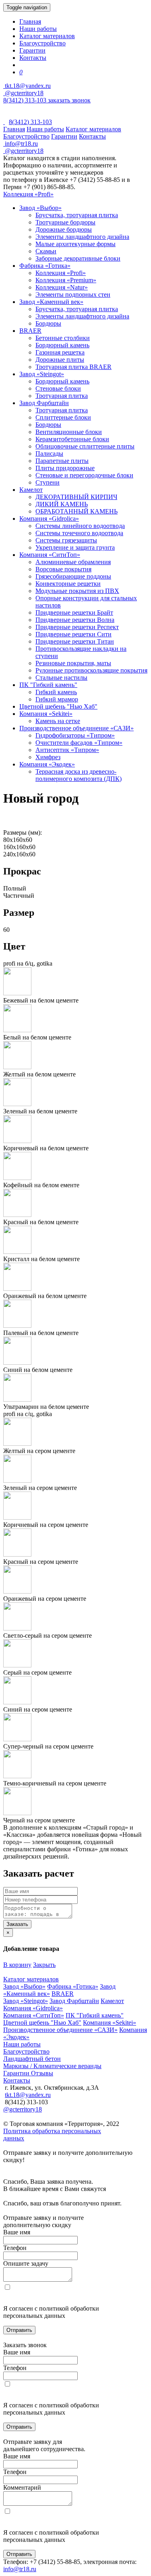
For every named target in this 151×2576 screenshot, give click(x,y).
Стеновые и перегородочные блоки (84, 475)
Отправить (19, 2330)
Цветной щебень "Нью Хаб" (58, 706)
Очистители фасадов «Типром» (79, 743)
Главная (30, 21)
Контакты (33, 58)
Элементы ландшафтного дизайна (82, 237)
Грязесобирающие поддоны (73, 576)
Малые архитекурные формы (75, 244)
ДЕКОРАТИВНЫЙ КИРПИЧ (76, 497)
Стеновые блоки (58, 388)
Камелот (31, 490)
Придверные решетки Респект (77, 627)
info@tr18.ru (20, 2569)
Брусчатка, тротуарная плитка (77, 215)
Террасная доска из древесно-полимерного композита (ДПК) (79, 775)
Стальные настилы (61, 678)
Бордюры (48, 323)
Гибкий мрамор (57, 699)
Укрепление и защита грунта (75, 547)
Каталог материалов (47, 36)
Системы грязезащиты (66, 540)
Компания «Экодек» (47, 764)
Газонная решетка (60, 352)
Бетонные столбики (63, 338)
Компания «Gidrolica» (49, 519)
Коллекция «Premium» (66, 280)
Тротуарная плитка (62, 396)
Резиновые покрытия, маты (73, 663)
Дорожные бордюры (64, 229)
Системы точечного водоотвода (79, 533)
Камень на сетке (58, 721)
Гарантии (32, 50)
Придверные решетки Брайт (74, 612)
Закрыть (44, 1965)
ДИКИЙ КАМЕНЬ (62, 504)
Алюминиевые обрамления (73, 562)
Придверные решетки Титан (75, 641)
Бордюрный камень (62, 345)
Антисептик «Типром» (67, 750)
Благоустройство (42, 43)
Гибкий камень (56, 692)
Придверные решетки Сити (73, 634)
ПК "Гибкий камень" (48, 685)
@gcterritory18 (23, 93)
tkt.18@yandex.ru (28, 2095)
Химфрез (48, 757)
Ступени (48, 482)
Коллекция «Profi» (28, 194)
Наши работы (38, 29)
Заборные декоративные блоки (78, 258)
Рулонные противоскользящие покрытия (91, 670)
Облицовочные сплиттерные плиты (85, 446)
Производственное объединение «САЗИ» (77, 728)
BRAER (30, 331)
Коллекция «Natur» (62, 287)
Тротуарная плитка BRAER (73, 367)
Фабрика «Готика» (45, 266)
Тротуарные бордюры (65, 222)
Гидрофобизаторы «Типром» (75, 735)
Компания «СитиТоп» (50, 555)
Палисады (49, 453)
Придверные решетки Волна (75, 620)
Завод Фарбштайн (44, 403)
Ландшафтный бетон (32, 2059)
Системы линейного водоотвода (80, 526)
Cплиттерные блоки (63, 417)
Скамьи (46, 251)
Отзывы (42, 2073)
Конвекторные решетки (68, 584)
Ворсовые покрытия (63, 569)
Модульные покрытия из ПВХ (77, 591)
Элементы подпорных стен (73, 294)
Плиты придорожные (65, 468)
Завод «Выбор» (40, 208)
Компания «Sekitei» (46, 714)
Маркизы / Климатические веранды (52, 2066)
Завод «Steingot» (42, 374)
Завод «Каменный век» (51, 302)
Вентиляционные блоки (69, 432)
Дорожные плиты (60, 360)
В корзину (17, 1965)
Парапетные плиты (62, 461)
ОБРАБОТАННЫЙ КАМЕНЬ (77, 511)
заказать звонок (69, 100)
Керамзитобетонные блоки (72, 439)
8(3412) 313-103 (26, 100)
